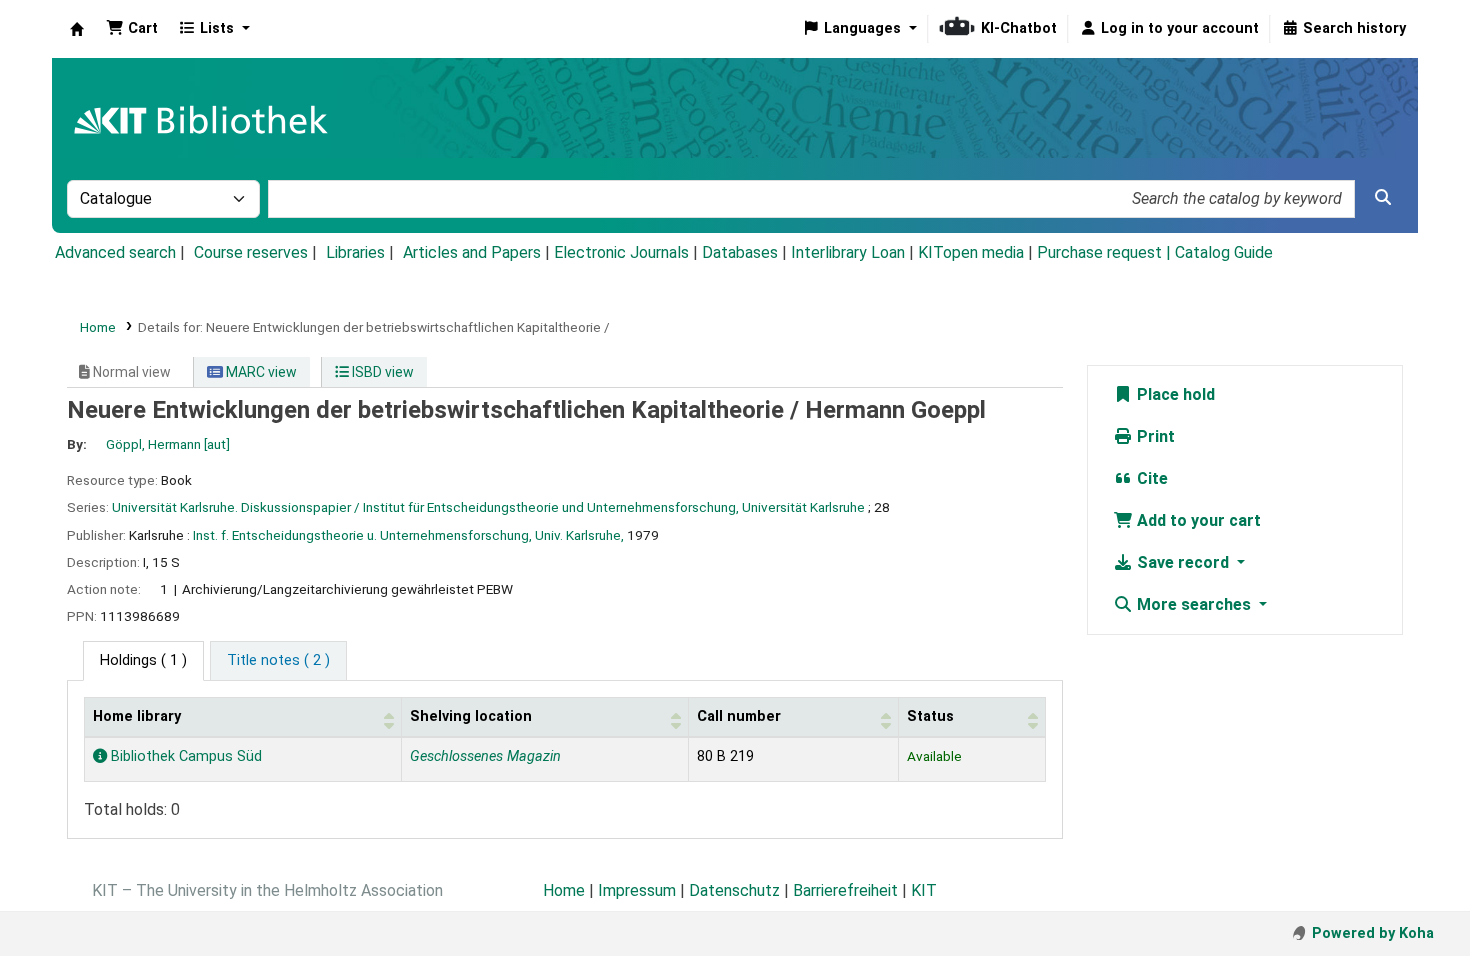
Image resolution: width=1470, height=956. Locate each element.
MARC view (260, 372)
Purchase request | (1106, 252)
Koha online (77, 29)
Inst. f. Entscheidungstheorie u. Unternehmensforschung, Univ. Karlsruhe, (408, 535)
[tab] (278, 661)
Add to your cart (1197, 520)
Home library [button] (137, 716)
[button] (132, 29)
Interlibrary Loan (848, 252)
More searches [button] (1194, 604)
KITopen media (971, 252)
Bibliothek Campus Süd (184, 756)
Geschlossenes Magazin (485, 756)
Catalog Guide (1224, 252)
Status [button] (930, 716)
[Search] (1383, 198)
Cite (1150, 478)
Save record (1183, 562)
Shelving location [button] (471, 716)
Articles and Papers (472, 252)
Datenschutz (734, 890)
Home (98, 327)
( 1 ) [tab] (143, 660)
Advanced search (115, 252)
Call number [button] (739, 716)
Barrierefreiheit (845, 890)
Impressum (637, 890)
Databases (740, 252)
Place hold (1174, 394)
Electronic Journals (621, 252)
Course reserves (251, 252)
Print (1154, 436)
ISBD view (381, 372)
